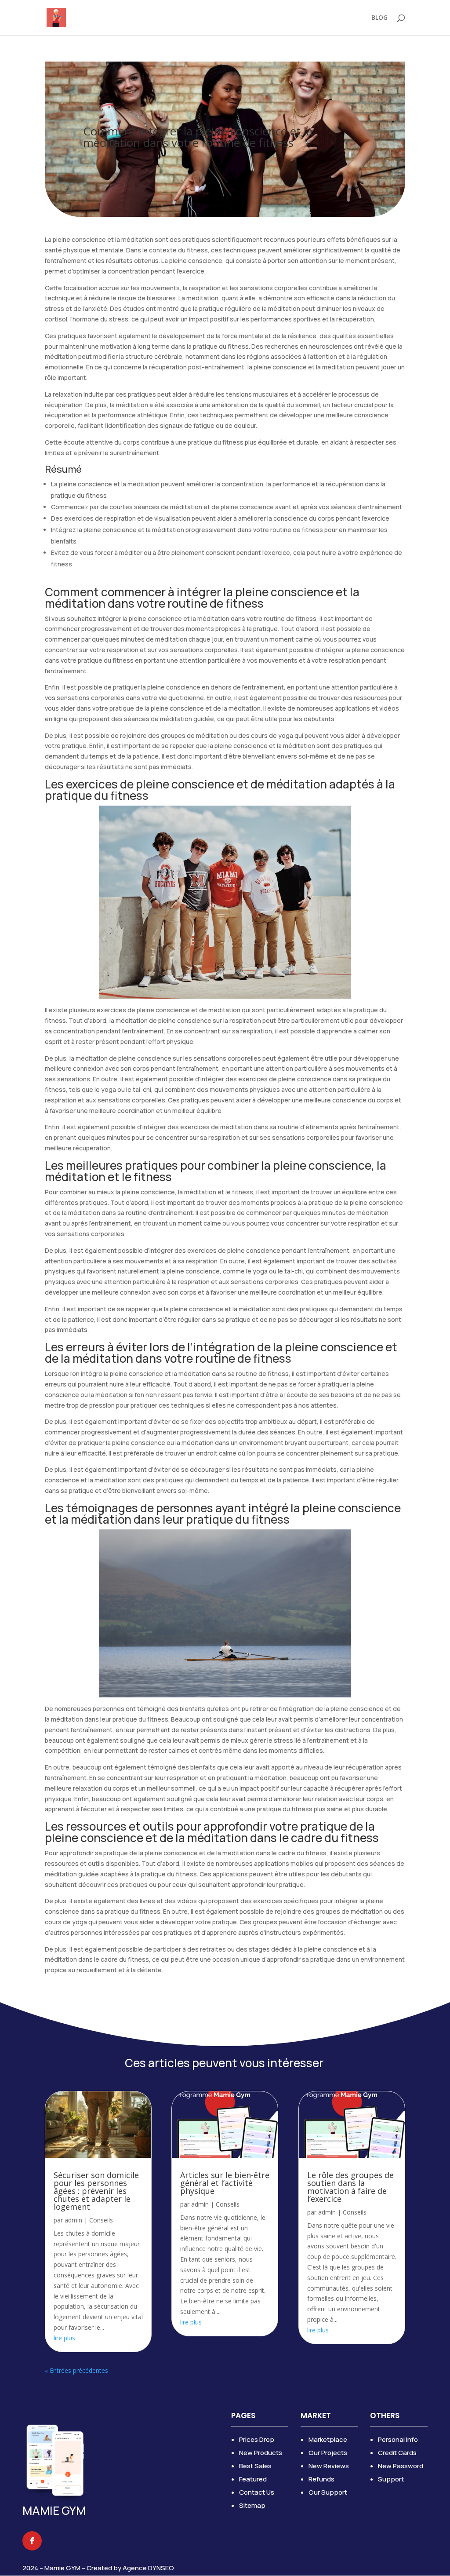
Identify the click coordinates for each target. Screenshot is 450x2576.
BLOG (379, 18)
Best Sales (255, 2466)
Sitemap (252, 2505)
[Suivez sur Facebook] (32, 2541)
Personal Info (398, 2439)
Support (391, 2479)
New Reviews (329, 2466)
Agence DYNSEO (148, 2568)
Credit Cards (397, 2453)
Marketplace (328, 2439)
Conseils (101, 2220)
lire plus (64, 2338)
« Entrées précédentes (76, 2370)
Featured (253, 2479)
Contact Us (257, 2492)
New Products (261, 2453)
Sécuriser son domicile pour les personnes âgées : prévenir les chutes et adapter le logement (96, 2191)
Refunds (321, 2479)
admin (73, 2220)
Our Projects (328, 2453)
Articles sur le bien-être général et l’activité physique (225, 2183)
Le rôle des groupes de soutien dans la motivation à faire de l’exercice (350, 2187)
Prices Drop (257, 2439)
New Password (401, 2466)
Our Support (328, 2492)
